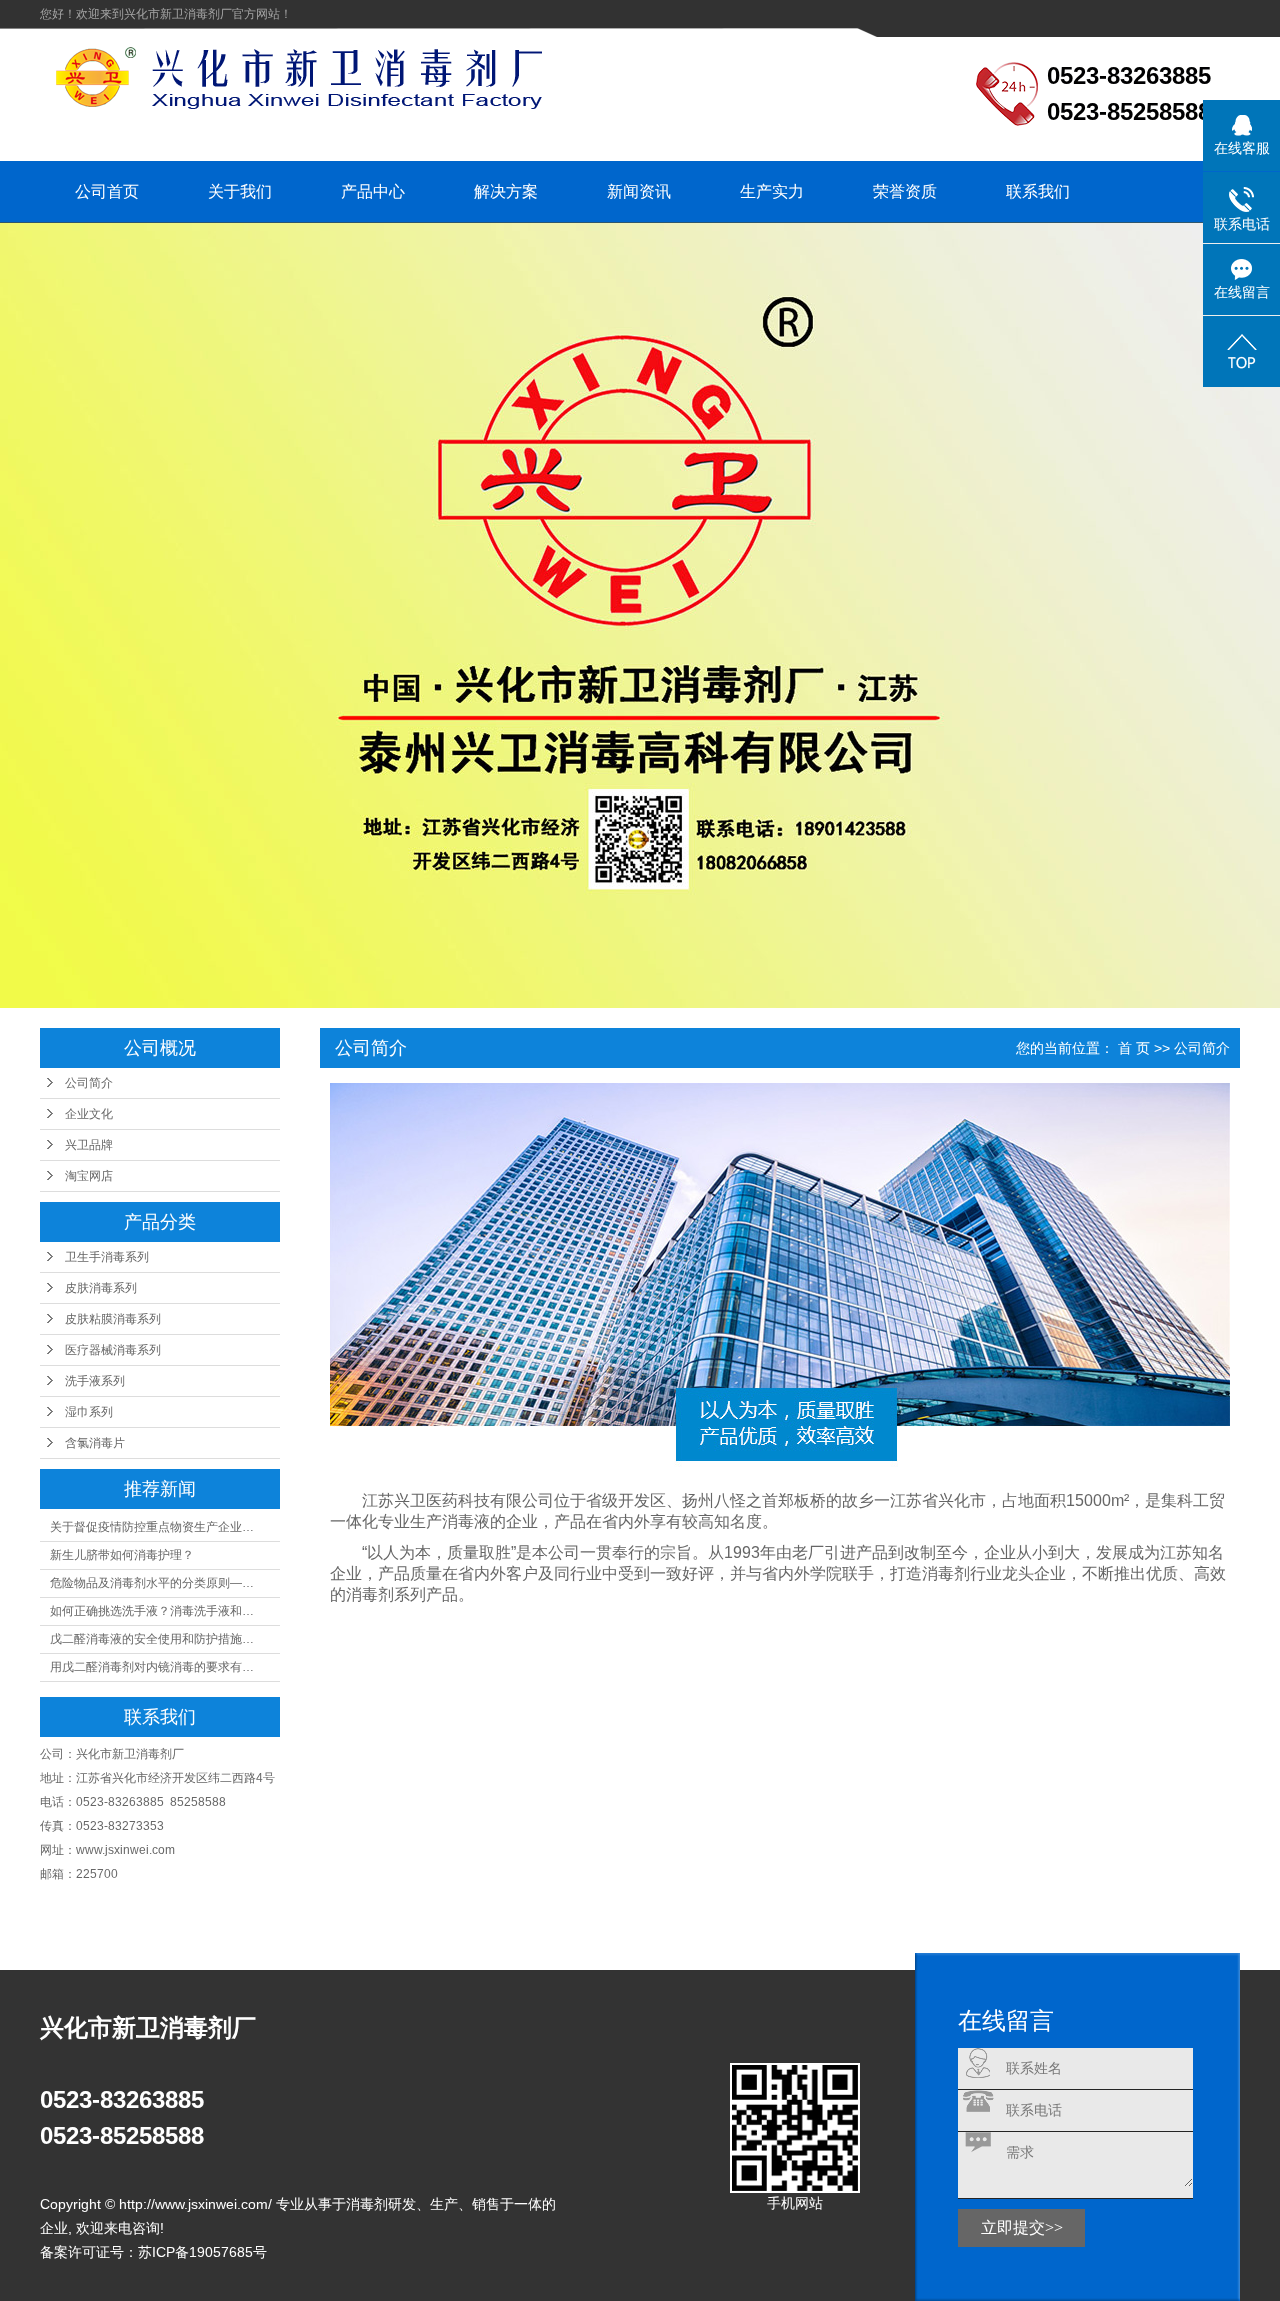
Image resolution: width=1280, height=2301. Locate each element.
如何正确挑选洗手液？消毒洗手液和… (152, 1611)
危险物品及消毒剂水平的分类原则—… (152, 1583)
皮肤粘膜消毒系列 (113, 1319)
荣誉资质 (905, 191)
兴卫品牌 (89, 1145)
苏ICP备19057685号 (202, 2252)
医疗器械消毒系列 (113, 1350)
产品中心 (373, 191)
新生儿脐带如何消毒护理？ (122, 1555)
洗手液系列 (95, 1381)
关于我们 (240, 191)
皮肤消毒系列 (101, 1288)
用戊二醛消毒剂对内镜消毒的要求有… (152, 1667)
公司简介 (89, 1083)
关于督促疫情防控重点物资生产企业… (152, 1527)
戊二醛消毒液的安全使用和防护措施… (152, 1639)
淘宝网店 (89, 1176)
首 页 (1134, 1048)
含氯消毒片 (95, 1443)
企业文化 (89, 1114)
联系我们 (1038, 191)
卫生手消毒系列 (107, 1257)
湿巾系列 (89, 1412)
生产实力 (772, 191)
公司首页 (107, 191)
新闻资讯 (639, 191)
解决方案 (506, 191)
